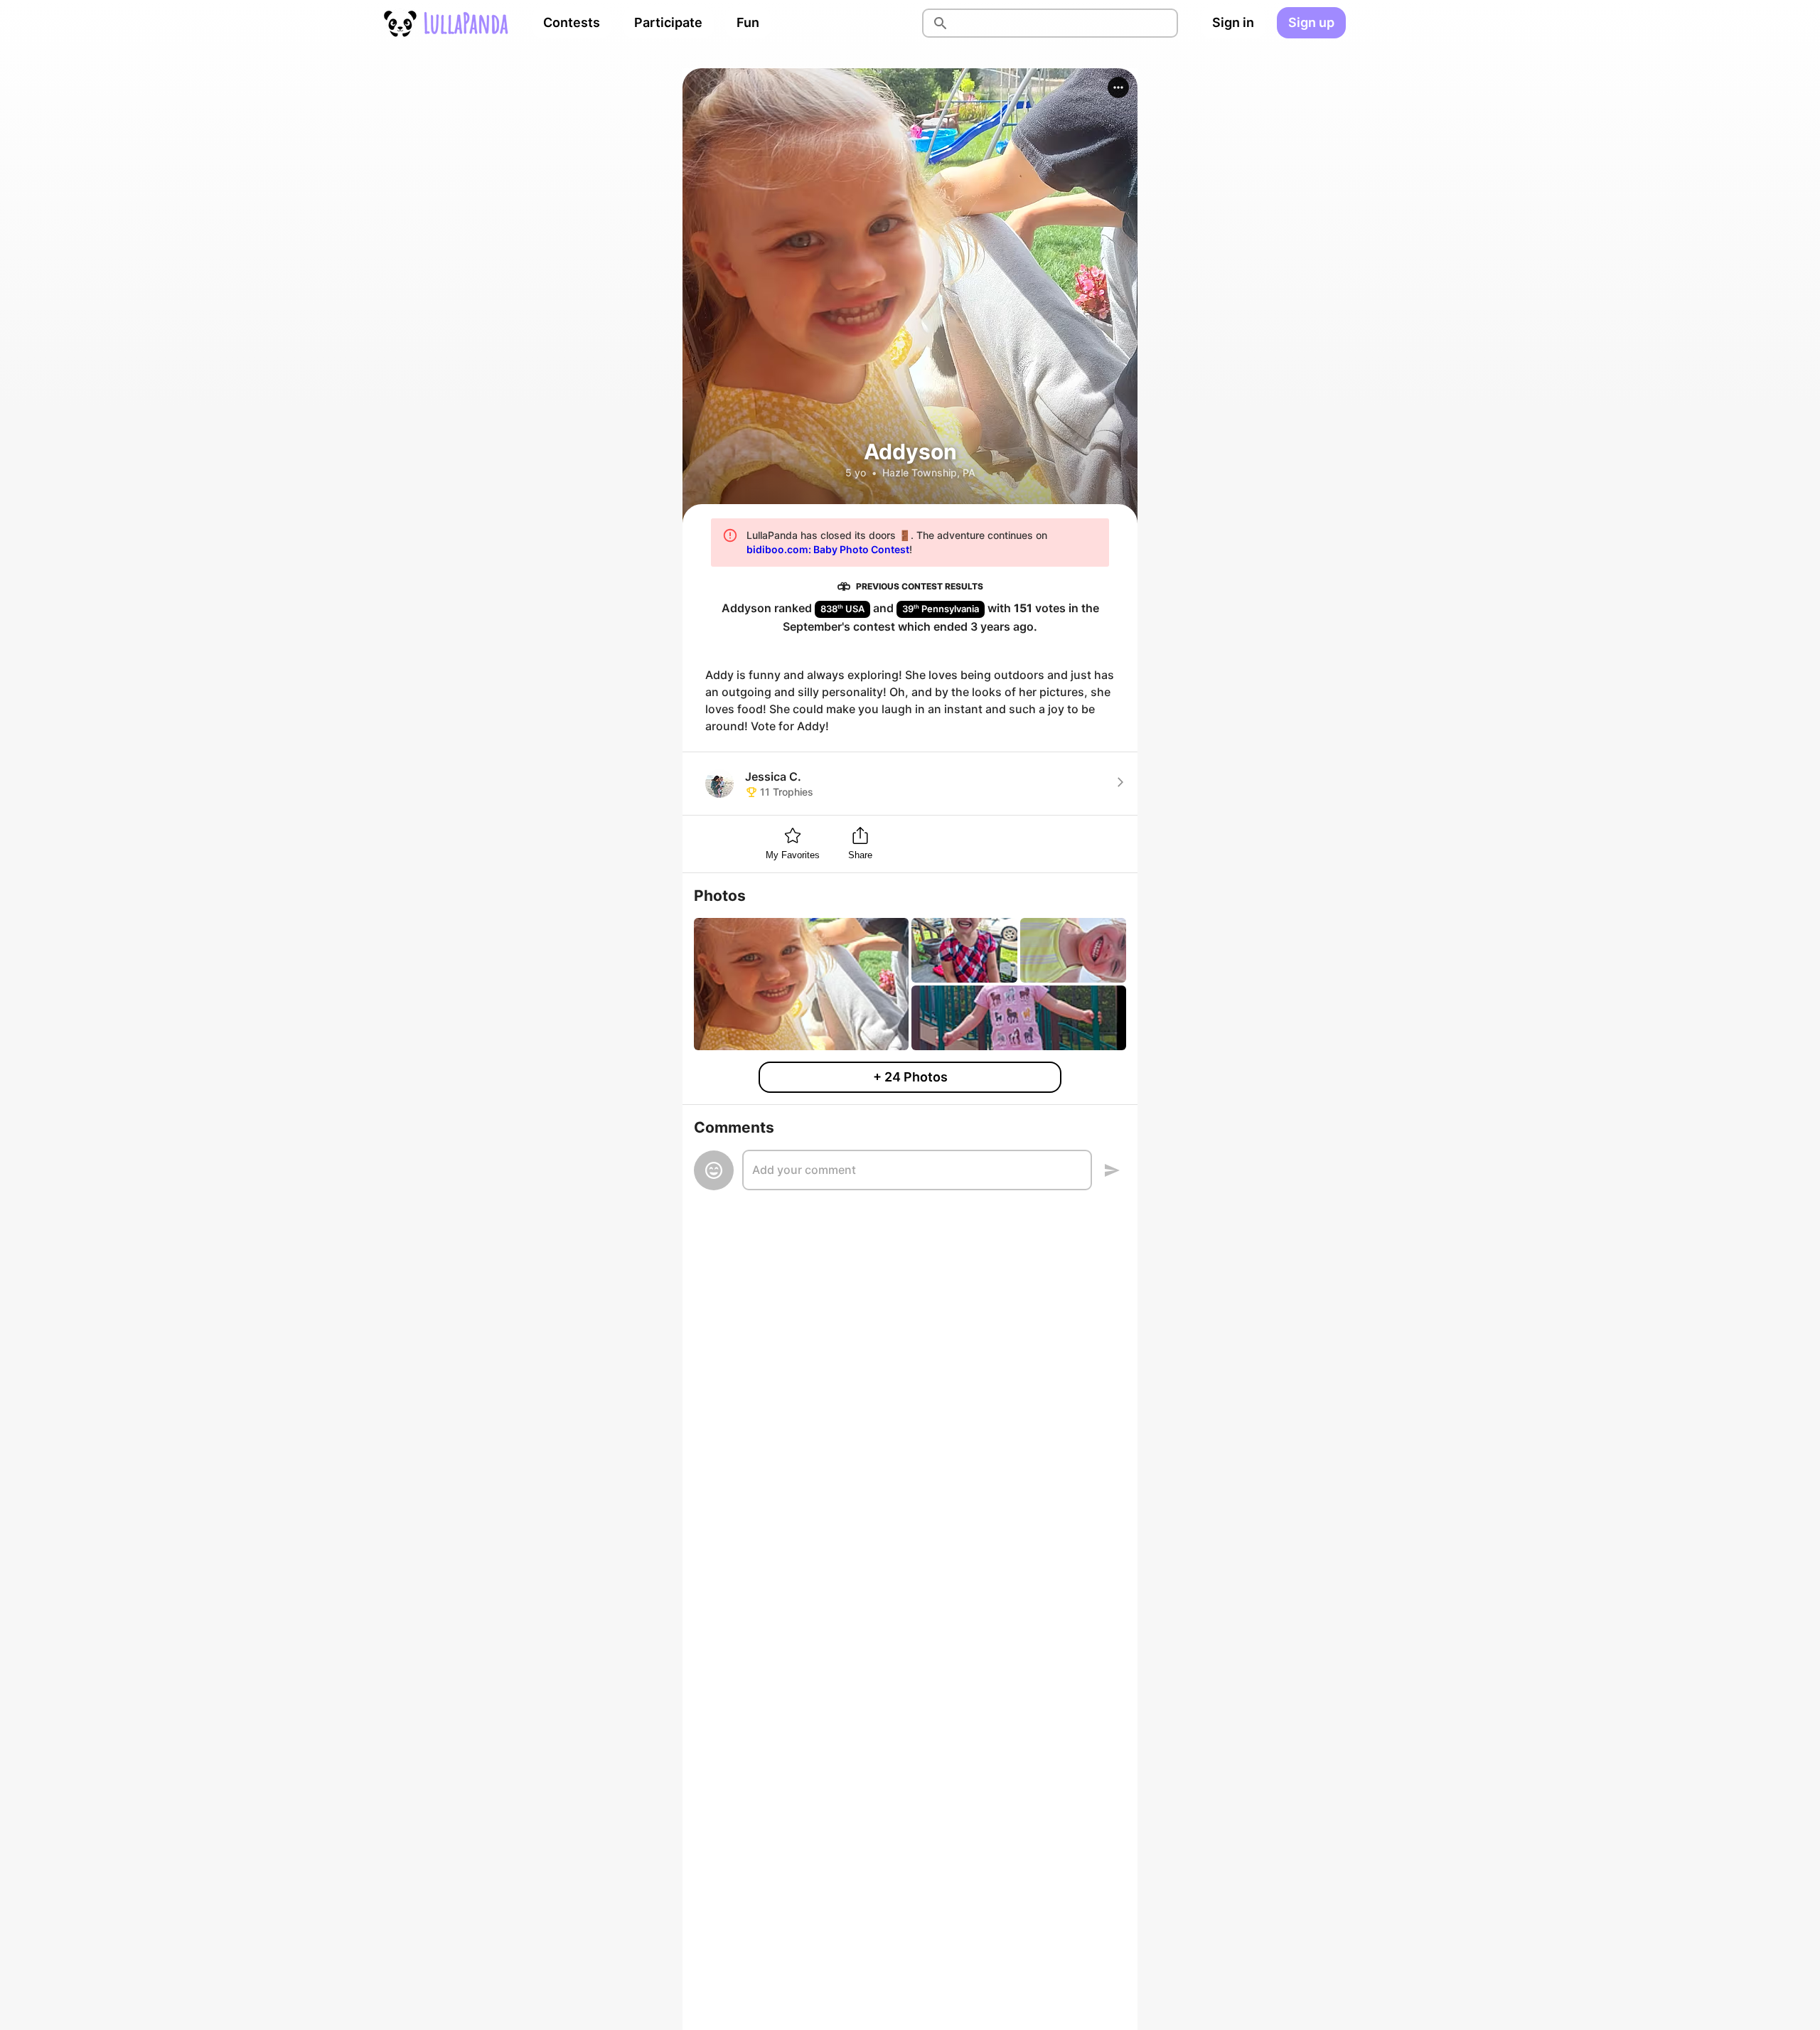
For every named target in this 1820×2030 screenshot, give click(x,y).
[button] (1118, 87)
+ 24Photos (910, 1077)
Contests (572, 22)
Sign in (1233, 22)
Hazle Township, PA (929, 472)
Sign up (1311, 22)
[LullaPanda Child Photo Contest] (445, 23)
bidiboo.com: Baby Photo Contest (828, 549)
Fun (748, 22)
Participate (668, 22)
